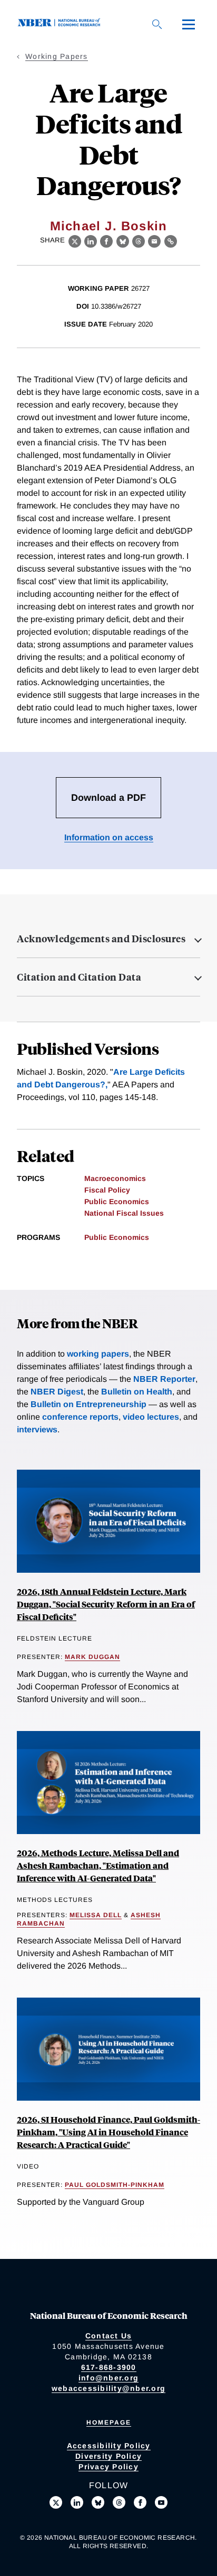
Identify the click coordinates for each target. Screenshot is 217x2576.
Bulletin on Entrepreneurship (88, 1404)
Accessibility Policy (109, 2446)
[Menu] (189, 24)
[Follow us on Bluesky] (98, 2502)
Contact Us (109, 2336)
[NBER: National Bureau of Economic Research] (61, 24)
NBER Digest (57, 1392)
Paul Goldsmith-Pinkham (115, 2185)
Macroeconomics (115, 1178)
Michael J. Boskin (108, 226)
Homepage (109, 2422)
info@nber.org (108, 2378)
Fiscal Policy (107, 1190)
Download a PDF (108, 798)
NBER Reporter (164, 1379)
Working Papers (57, 56)
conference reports (80, 1417)
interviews (37, 1429)
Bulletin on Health (137, 1392)
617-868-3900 (109, 2367)
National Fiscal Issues (124, 1213)
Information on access (109, 837)
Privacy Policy (108, 2467)
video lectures (151, 1417)
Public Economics (117, 1202)
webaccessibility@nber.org (108, 2388)
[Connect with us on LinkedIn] (77, 2502)
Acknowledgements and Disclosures (101, 939)
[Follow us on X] (56, 2502)
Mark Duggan (92, 1657)
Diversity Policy (108, 2456)
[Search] (157, 24)
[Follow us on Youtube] (161, 2502)
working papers (98, 1354)
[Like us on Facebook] (140, 2502)
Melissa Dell (96, 1915)
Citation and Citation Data (79, 977)
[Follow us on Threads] (119, 2502)
